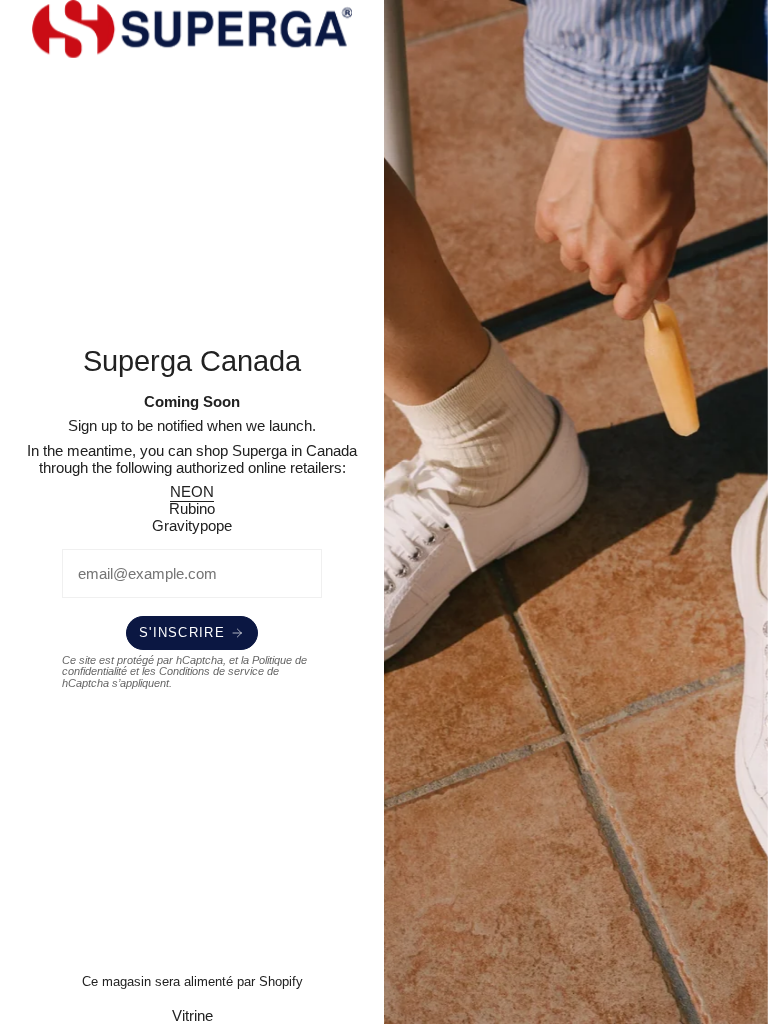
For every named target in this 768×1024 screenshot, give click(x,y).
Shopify (281, 981)
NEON (192, 491)
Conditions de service (211, 671)
